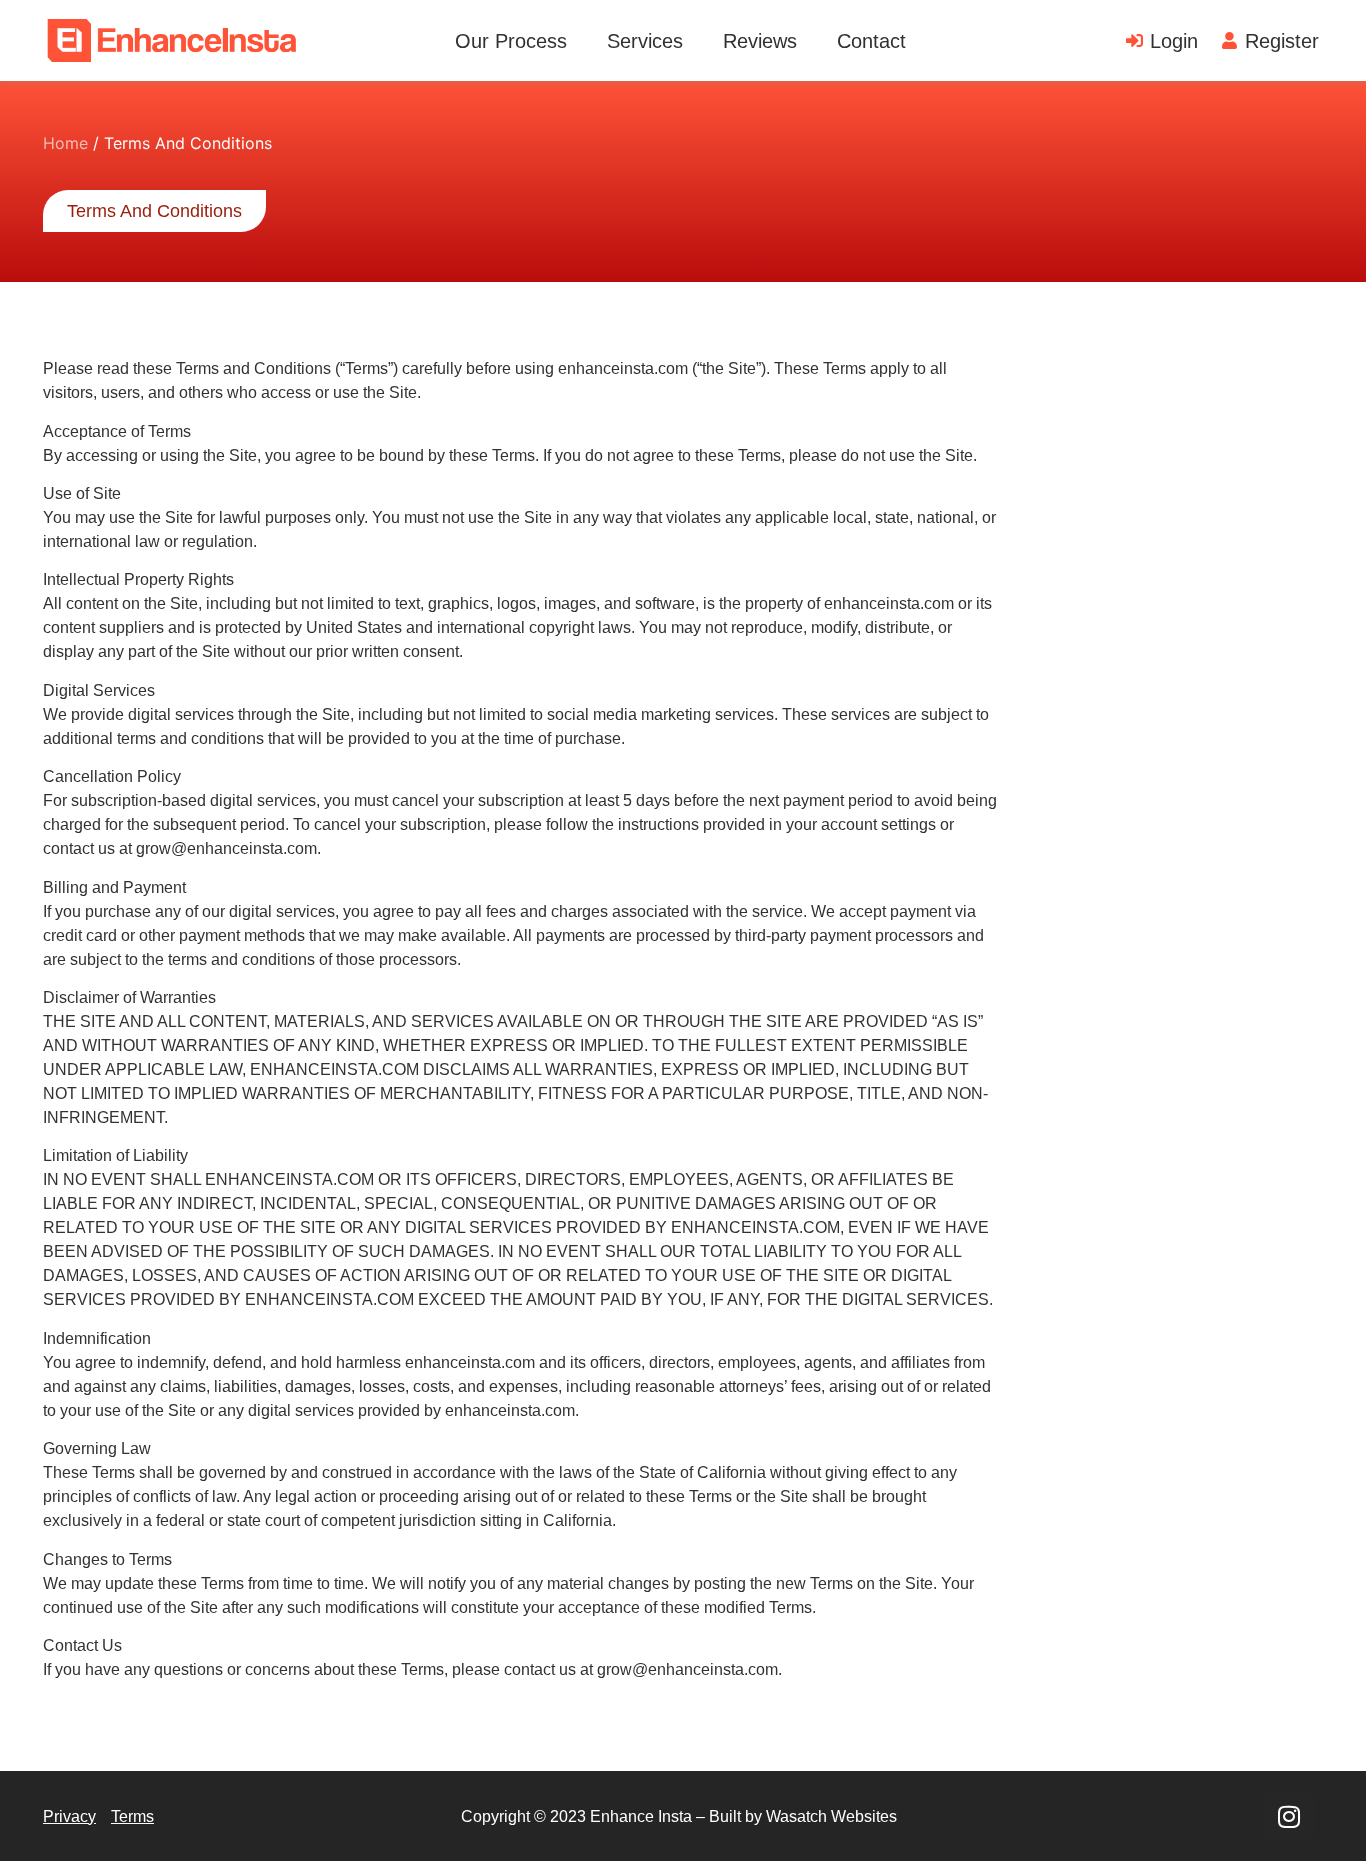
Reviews (760, 41)
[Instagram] (1289, 1816)
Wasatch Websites (831, 1816)
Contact (871, 41)
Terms (132, 1816)
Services (645, 41)
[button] (154, 211)
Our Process (511, 41)
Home (65, 143)
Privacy (69, 1816)
